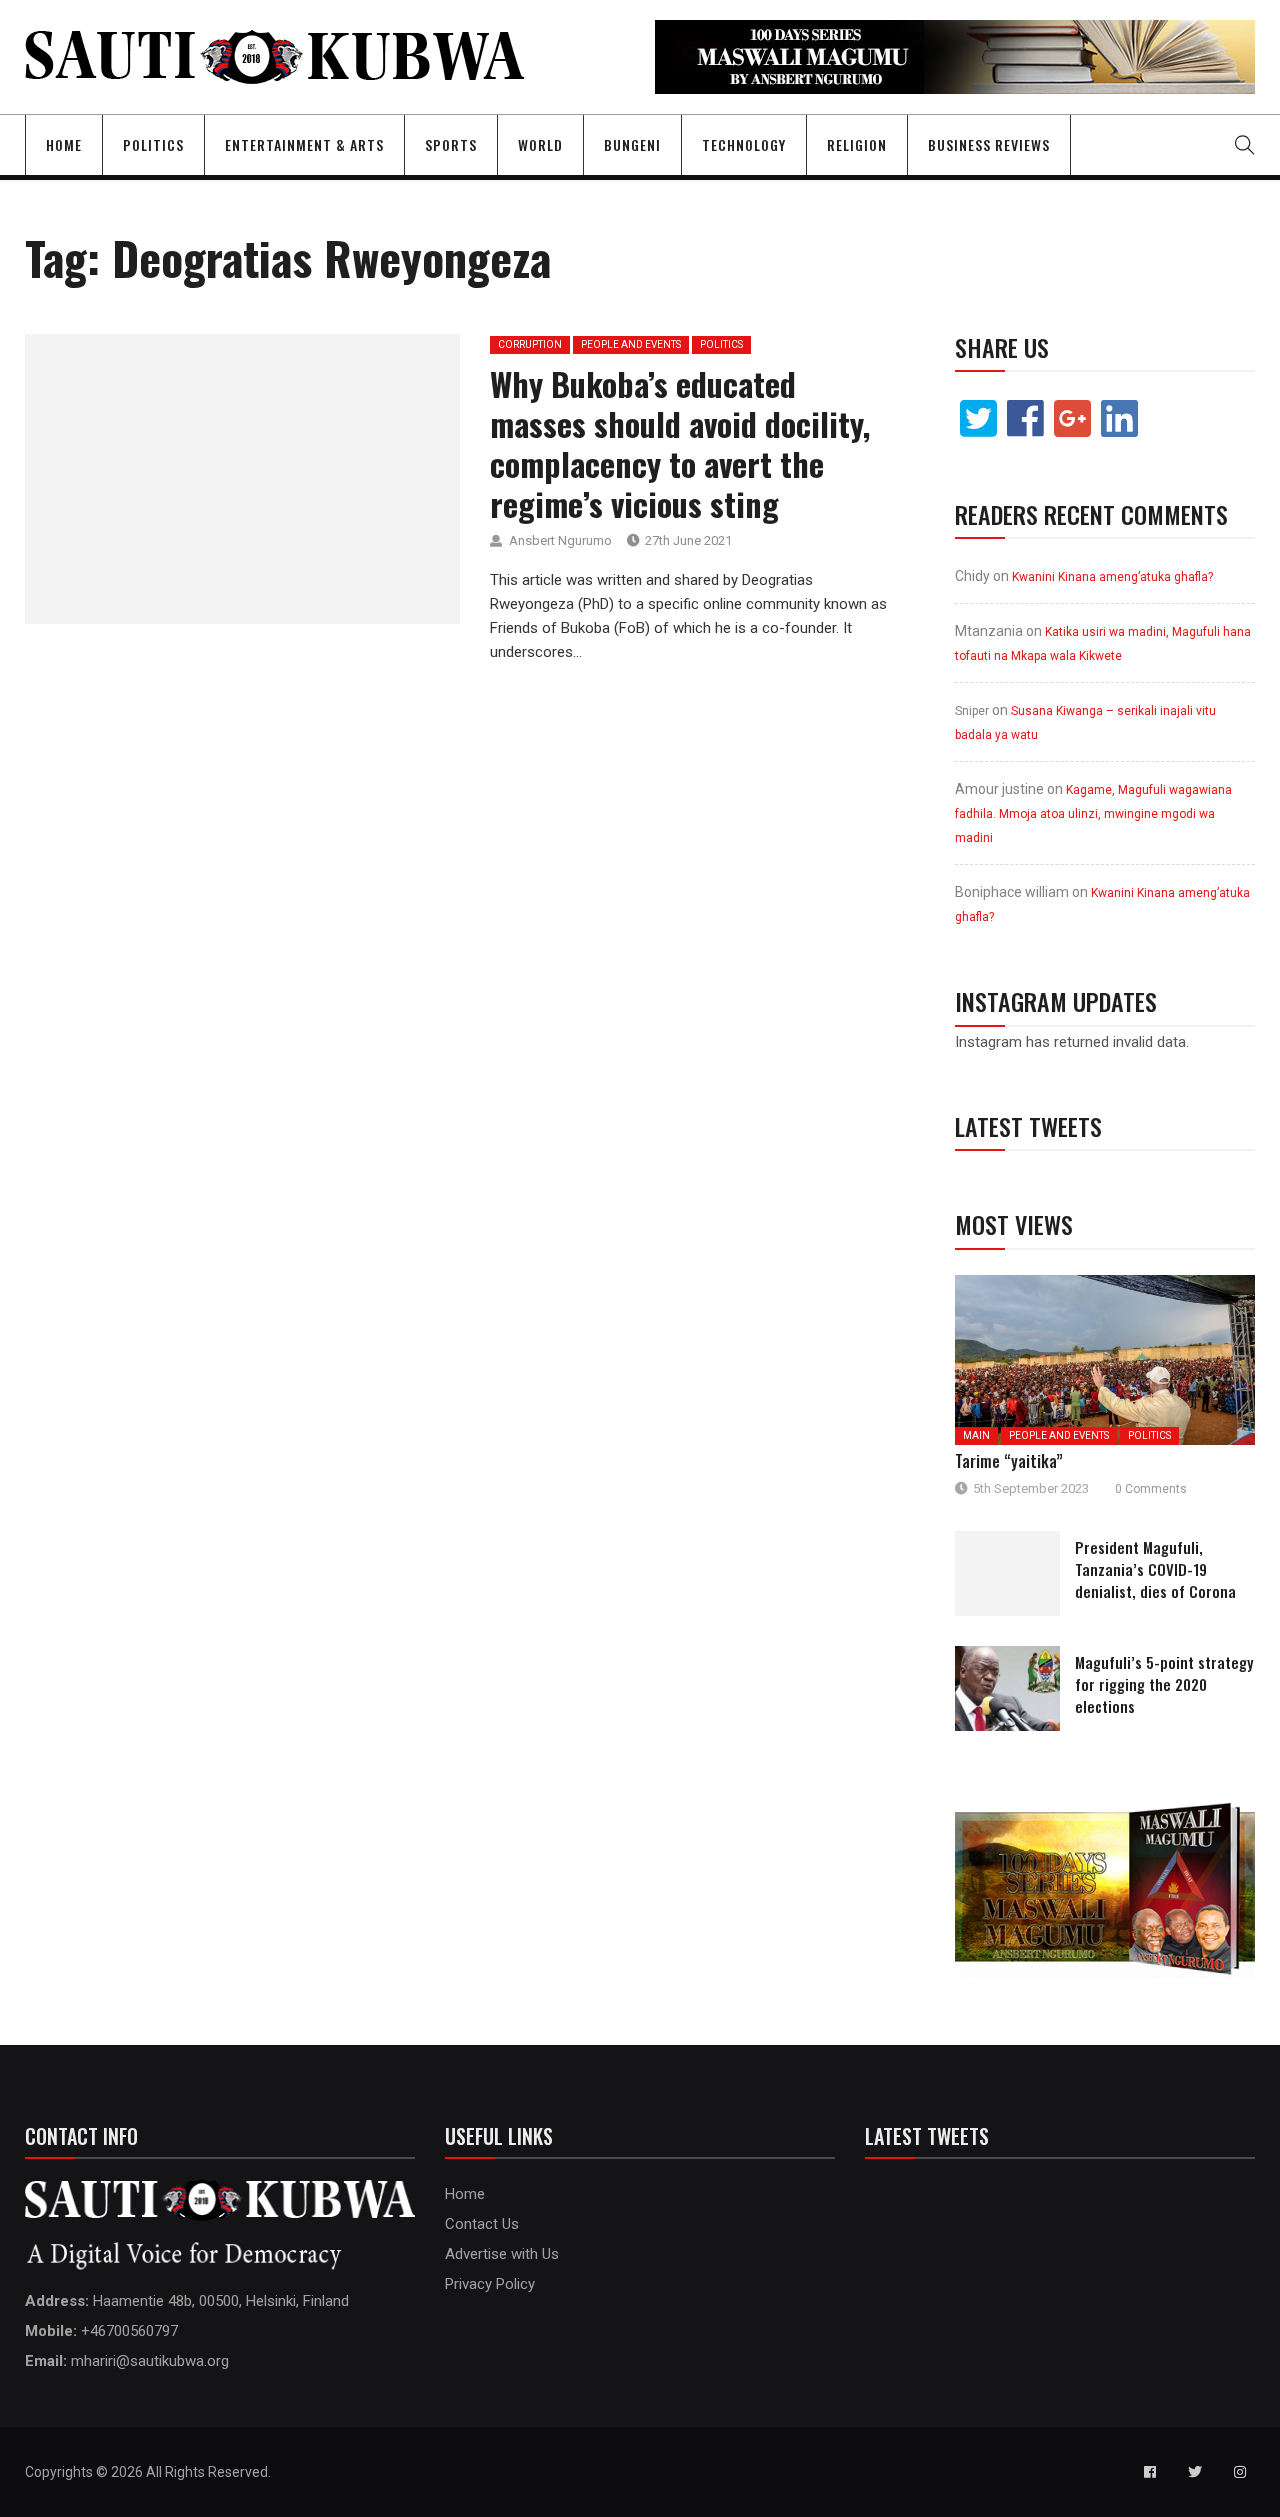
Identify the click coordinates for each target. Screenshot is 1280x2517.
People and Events (631, 344)
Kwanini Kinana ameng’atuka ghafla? (1112, 577)
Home (64, 144)
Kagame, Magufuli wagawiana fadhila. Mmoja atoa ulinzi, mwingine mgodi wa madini (1093, 814)
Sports (451, 144)
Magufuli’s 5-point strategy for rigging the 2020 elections (1164, 1684)
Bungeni (632, 144)
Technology (744, 144)
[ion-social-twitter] (1195, 2472)
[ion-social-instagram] (1240, 2472)
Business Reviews (989, 144)
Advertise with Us (502, 2254)
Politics (153, 144)
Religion (857, 144)
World (540, 144)
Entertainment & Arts (304, 144)
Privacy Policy (490, 2284)
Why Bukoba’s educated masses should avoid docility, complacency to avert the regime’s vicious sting (680, 443)
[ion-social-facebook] (1150, 2472)
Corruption (530, 344)
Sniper (972, 711)
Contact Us (482, 2224)
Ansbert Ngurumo (560, 540)
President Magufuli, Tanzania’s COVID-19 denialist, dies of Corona (1155, 1569)
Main (976, 1435)
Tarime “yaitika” (1009, 1461)
